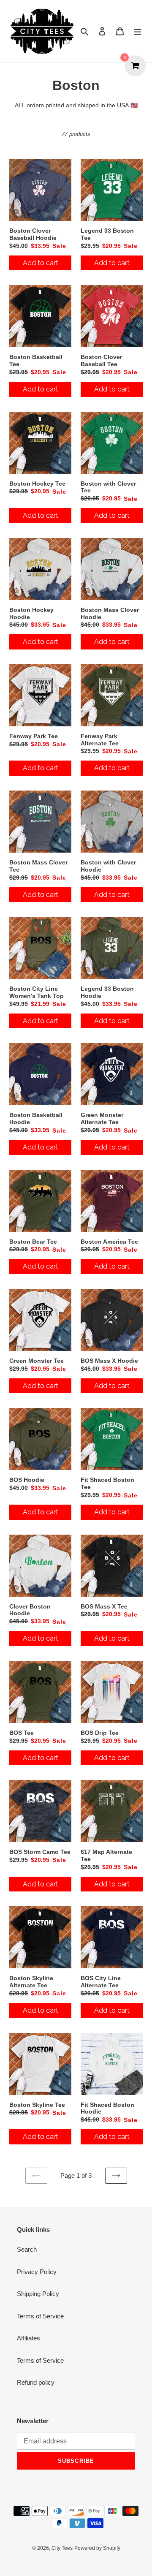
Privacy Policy (37, 2272)
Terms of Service (40, 2316)
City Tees (62, 2548)
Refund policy (36, 2382)
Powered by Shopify (97, 2548)
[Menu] (138, 31)
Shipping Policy (38, 2294)
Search (27, 2249)
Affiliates (28, 2338)
